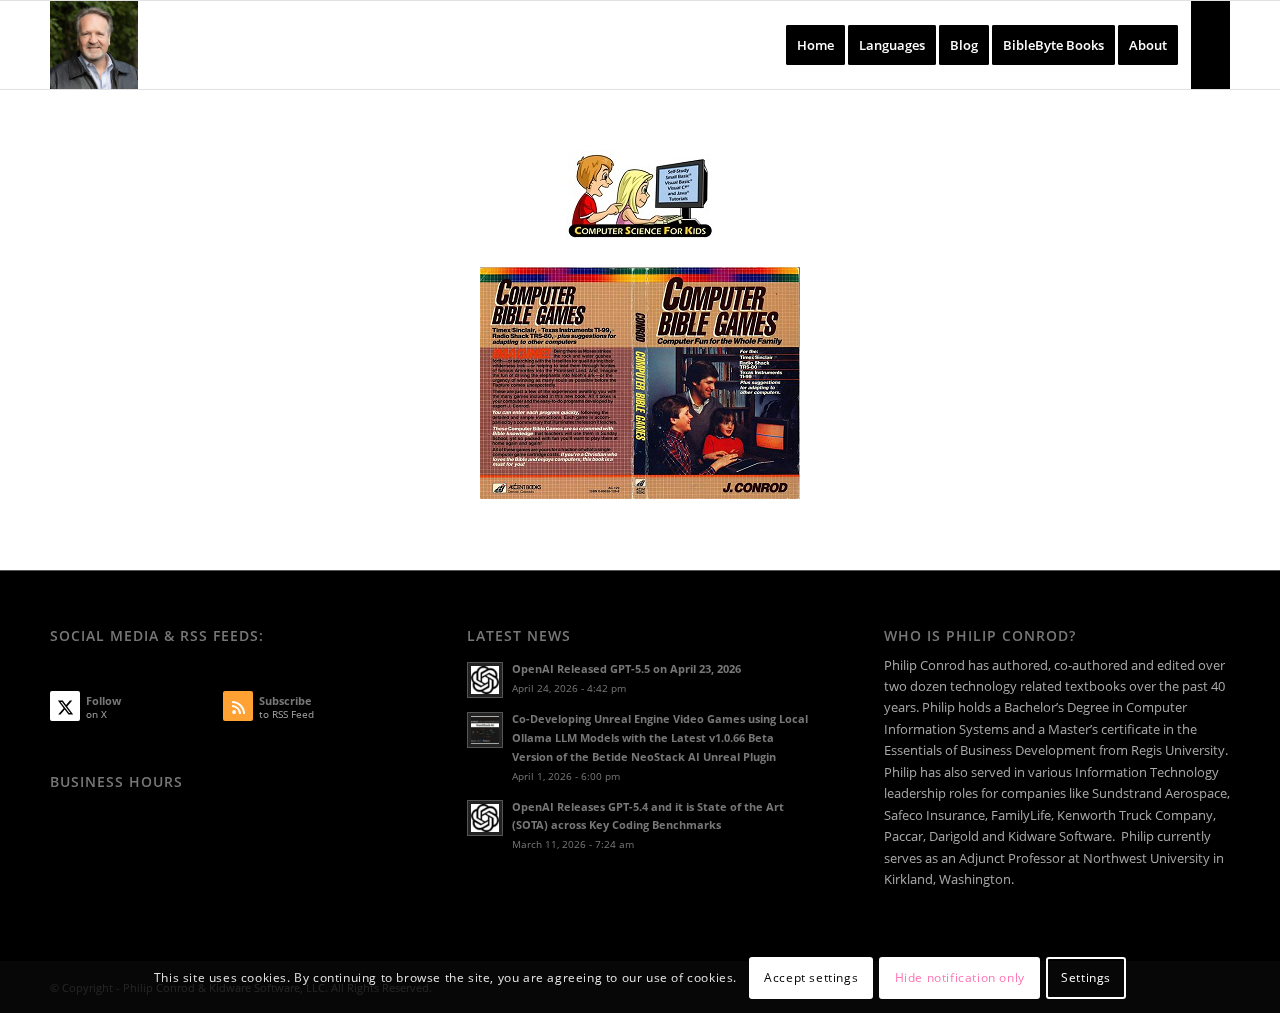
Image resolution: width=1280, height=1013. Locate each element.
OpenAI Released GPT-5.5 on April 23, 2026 (626, 668)
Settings (1086, 977)
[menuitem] (815, 45)
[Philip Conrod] (94, 45)
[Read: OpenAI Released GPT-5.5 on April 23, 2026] (485, 680)
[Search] (1210, 45)
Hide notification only (960, 977)
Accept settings (811, 977)
